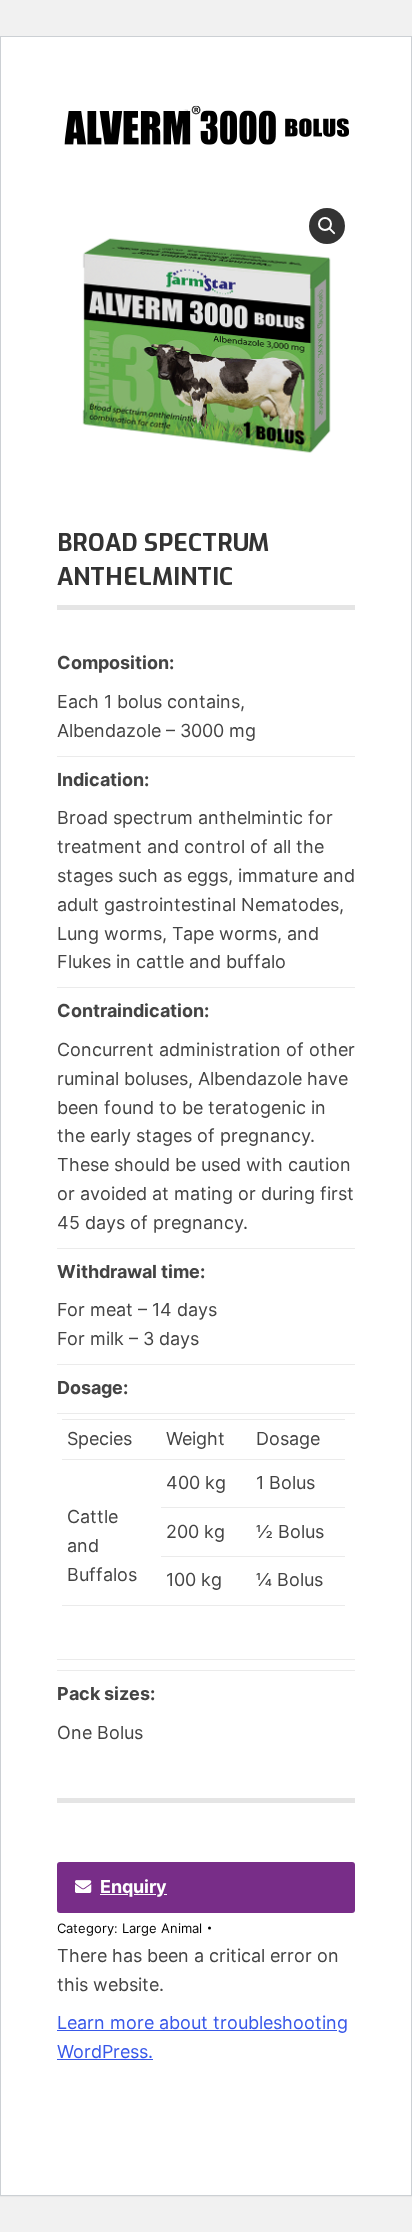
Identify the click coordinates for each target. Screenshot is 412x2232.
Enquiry (133, 1886)
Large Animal (162, 1928)
